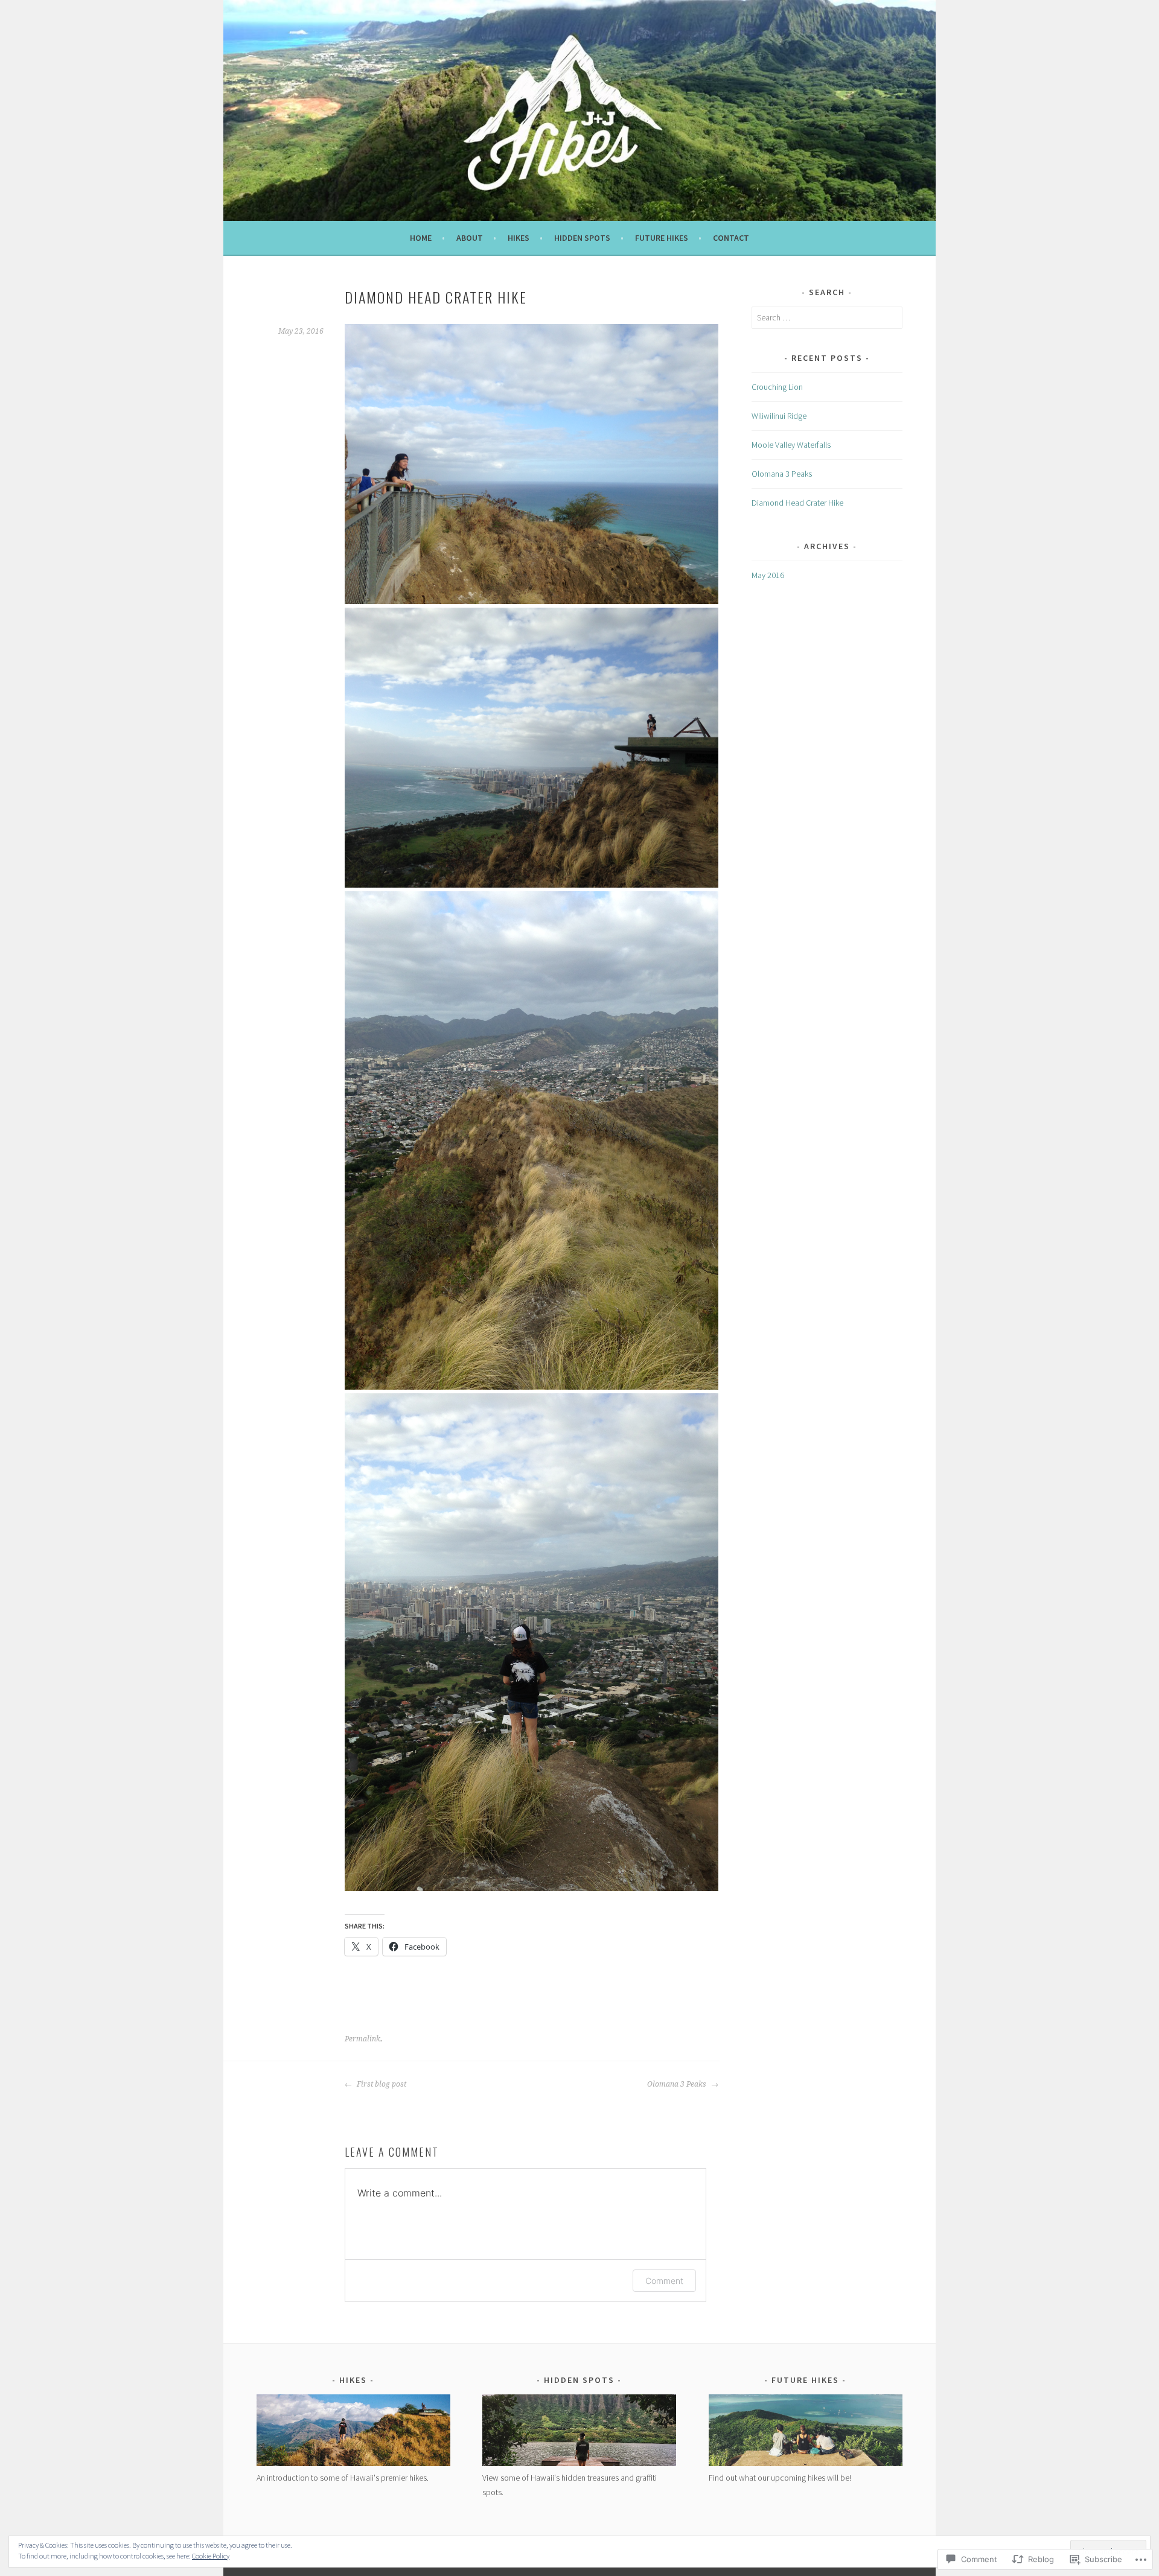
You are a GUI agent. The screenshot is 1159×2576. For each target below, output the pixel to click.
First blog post (381, 2084)
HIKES (519, 238)
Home (421, 238)
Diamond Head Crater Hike (797, 503)
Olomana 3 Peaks (678, 2084)
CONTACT (731, 238)
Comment (664, 2281)
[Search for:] (827, 317)
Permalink (362, 2039)
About (470, 238)
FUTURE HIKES (662, 238)
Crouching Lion (777, 387)
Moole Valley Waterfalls (791, 445)
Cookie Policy (211, 2556)
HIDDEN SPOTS (582, 238)
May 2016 (768, 575)
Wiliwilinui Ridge (779, 416)
